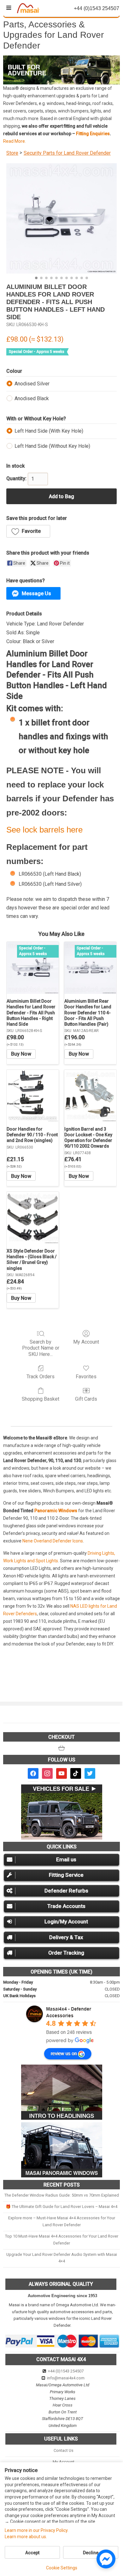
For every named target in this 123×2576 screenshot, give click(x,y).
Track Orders (41, 1377)
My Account (86, 1342)
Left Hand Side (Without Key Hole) (52, 446)
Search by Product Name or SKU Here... (41, 1348)
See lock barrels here (44, 830)
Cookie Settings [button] (62, 2568)
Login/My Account (66, 1922)
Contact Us (64, 2450)
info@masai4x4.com (66, 2378)
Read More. (15, 141)
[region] (61, 70)
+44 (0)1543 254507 (66, 2371)
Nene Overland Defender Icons (53, 1541)
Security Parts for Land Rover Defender (67, 153)
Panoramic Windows (56, 1511)
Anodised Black (32, 398)
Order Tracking (66, 1953)
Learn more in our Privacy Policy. (37, 2530)
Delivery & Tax (66, 1937)
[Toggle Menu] (9, 8)
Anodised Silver (32, 384)
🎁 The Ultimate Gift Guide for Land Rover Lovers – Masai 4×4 (61, 2207)
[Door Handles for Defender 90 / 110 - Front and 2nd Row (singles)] (33, 1096)
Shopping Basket (41, 1399)
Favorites (86, 1377)
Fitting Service (66, 1875)
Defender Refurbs (66, 1891)
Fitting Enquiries (93, 134)
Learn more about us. (26, 2537)
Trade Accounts (66, 1906)
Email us (66, 1859)
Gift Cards (86, 1399)
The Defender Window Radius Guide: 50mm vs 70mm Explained (62, 2195)
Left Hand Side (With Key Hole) (49, 431)
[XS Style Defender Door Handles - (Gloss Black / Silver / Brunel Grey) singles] (33, 1218)
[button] (61, 70)
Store (12, 153)
